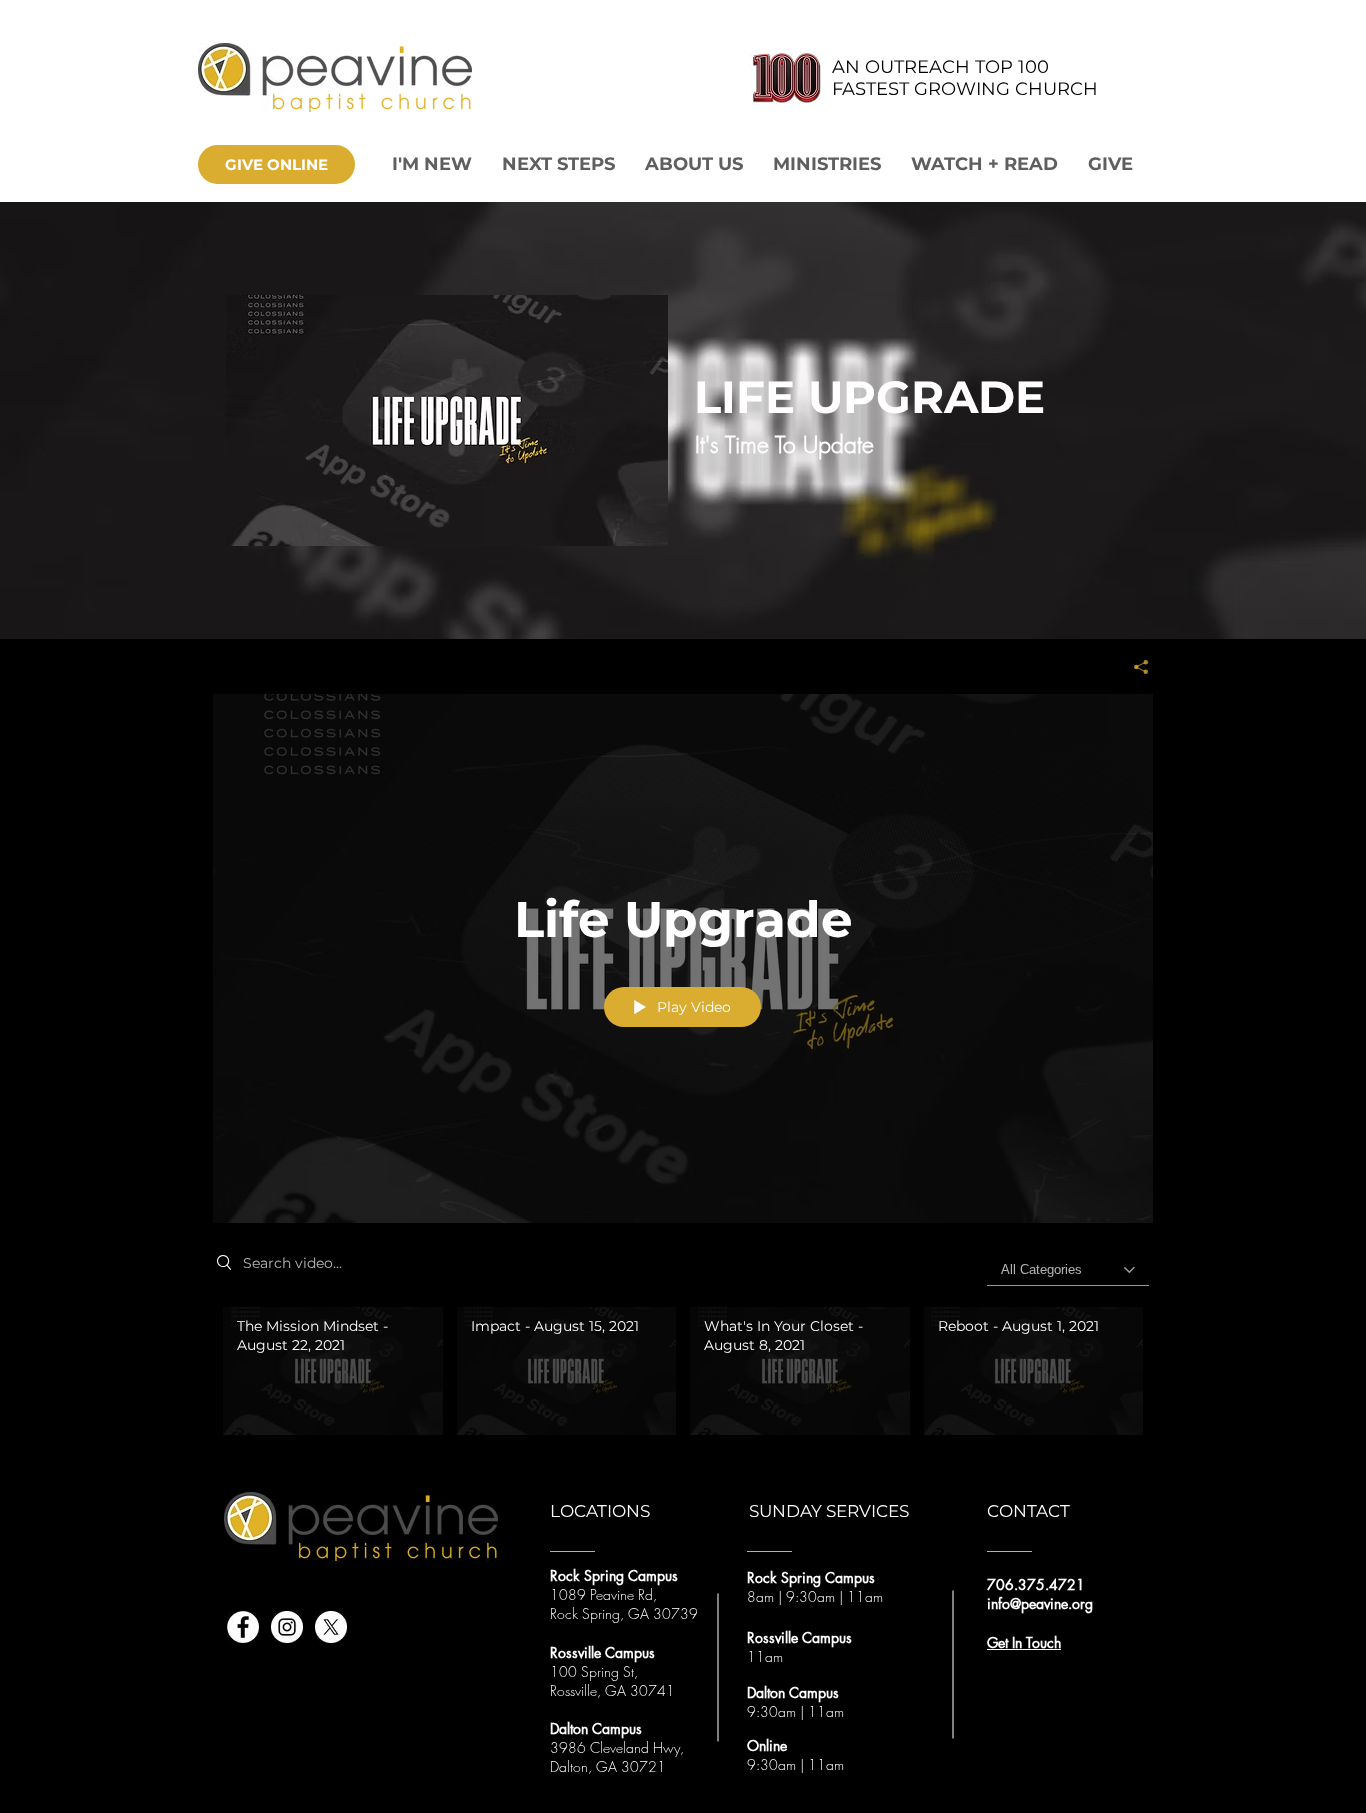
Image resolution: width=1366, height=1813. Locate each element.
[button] (694, 164)
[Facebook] (243, 1627)
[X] (331, 1627)
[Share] (1133, 667)
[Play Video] (332, 1370)
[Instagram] (287, 1627)
